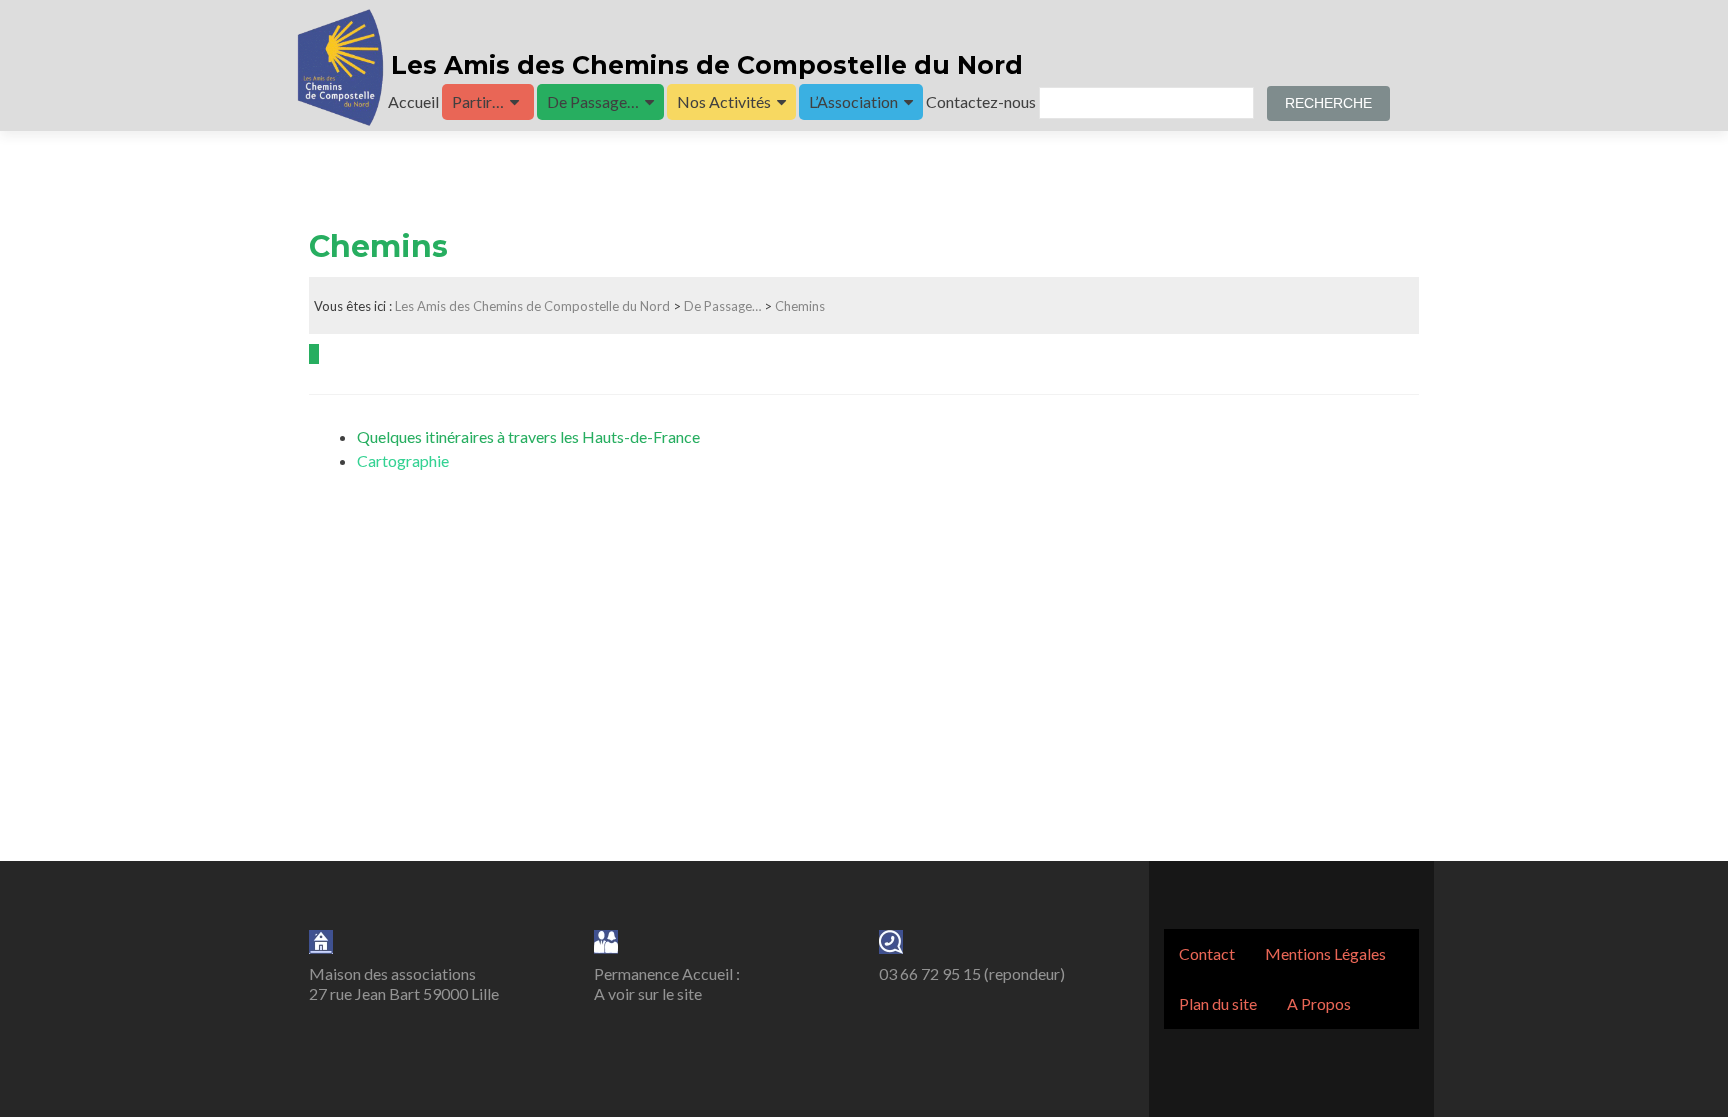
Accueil (413, 101)
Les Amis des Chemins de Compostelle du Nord (703, 65)
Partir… (478, 101)
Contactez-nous (981, 101)
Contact (1207, 953)
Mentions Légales (1325, 953)
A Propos (1319, 1003)
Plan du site (1218, 1003)
